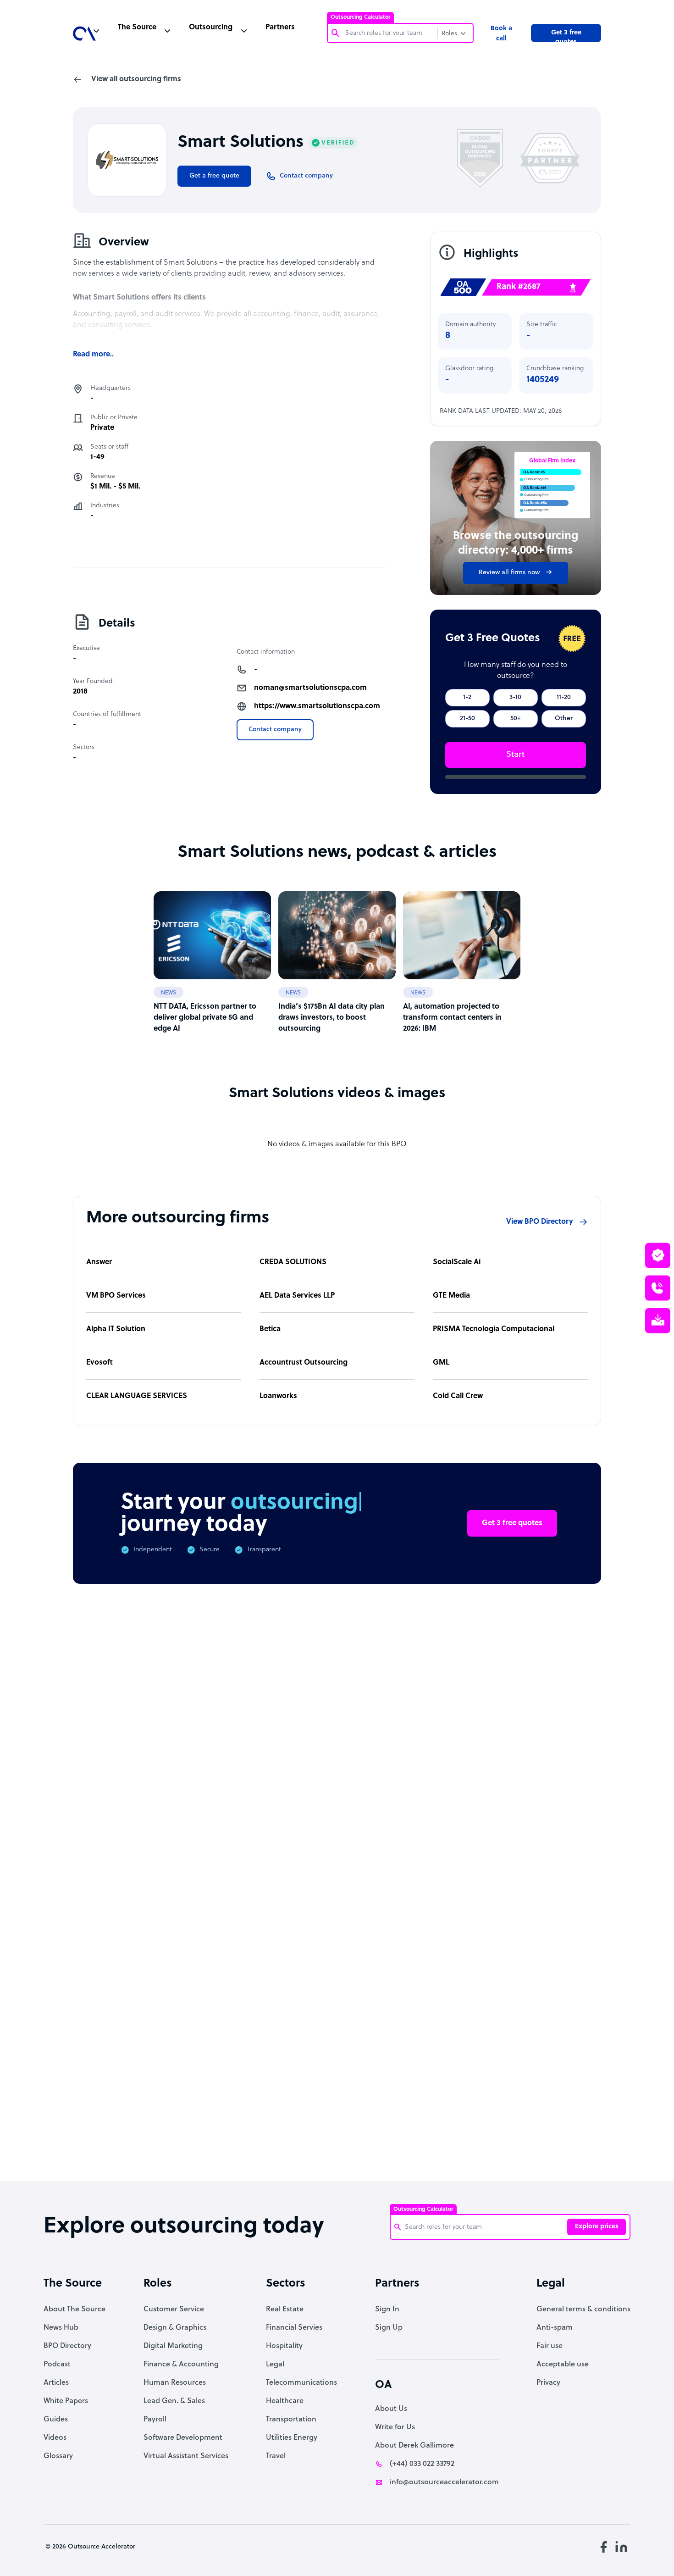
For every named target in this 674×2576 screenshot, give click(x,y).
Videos (55, 2438)
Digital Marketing (173, 2346)
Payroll (155, 2420)
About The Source (75, 2310)
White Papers (66, 2401)
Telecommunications (301, 2383)
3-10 (515, 697)
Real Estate (285, 2310)
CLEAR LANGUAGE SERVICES (137, 1396)
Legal (275, 2365)
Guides (56, 2420)
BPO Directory (67, 2346)
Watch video (521, 2031)
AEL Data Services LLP (297, 1296)
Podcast (57, 2365)
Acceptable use (563, 2365)
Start (515, 755)
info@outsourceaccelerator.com (444, 2482)
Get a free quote (214, 176)
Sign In (387, 2310)
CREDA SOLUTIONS (293, 1262)
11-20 (564, 697)
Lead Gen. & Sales (174, 2401)
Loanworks (278, 1396)
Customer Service (174, 2310)
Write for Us (395, 2427)
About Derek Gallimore (414, 2446)
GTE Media (451, 1296)
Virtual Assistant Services (186, 2456)
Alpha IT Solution (116, 1329)
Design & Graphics (175, 2328)
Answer (99, 1262)
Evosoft (99, 1363)
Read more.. (93, 355)
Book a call (501, 34)
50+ (516, 719)
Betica (270, 1329)
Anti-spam (555, 2328)
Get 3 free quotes (566, 36)
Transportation (291, 2420)
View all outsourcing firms (136, 79)
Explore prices (597, 2227)
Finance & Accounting (181, 2365)
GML (441, 1363)
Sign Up (389, 2328)
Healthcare (285, 2401)
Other (564, 719)
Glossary (58, 2456)
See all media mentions (542, 2072)
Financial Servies (294, 2328)
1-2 (467, 697)
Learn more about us (428, 2031)
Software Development (183, 2438)
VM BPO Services (116, 1296)
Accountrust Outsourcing (304, 1363)
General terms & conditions (583, 2310)
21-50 (467, 719)
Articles (56, 2383)
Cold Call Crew (458, 1396)
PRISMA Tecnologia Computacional (494, 1329)
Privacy (548, 2383)
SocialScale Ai (457, 1262)
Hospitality (284, 2346)
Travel (276, 2456)
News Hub (61, 2328)
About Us (391, 2409)
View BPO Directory (540, 1222)
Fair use (550, 2346)
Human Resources (175, 2383)
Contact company (275, 730)
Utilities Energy (292, 2438)
